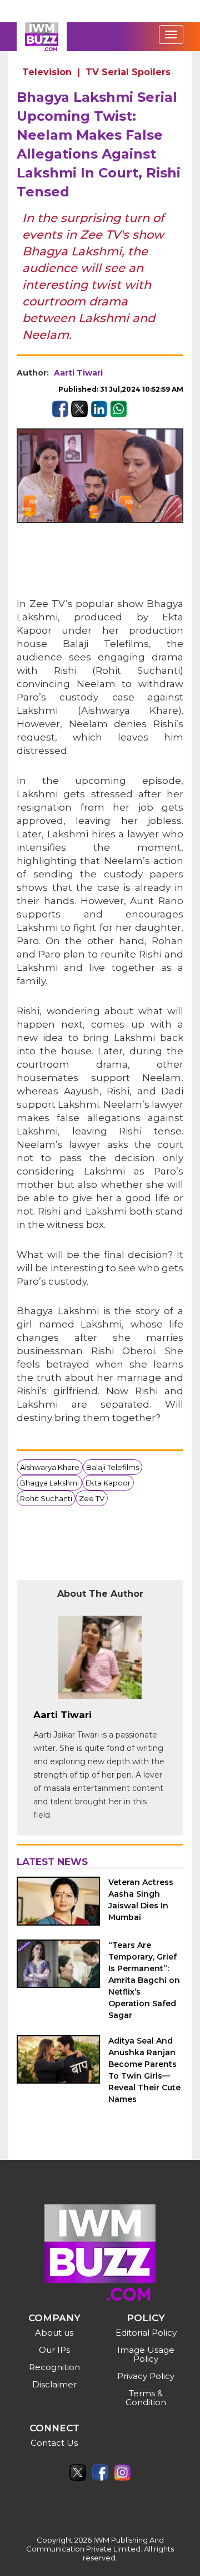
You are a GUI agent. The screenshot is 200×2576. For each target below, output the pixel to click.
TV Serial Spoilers (128, 72)
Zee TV (92, 1498)
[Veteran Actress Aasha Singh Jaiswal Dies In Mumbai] (58, 1901)
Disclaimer (54, 2384)
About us (54, 2333)
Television (47, 72)
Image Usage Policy (146, 2354)
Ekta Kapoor (108, 1483)
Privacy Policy (146, 2376)
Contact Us (54, 2443)
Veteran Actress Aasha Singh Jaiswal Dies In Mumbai (141, 1900)
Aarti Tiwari (78, 373)
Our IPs (54, 2350)
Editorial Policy (146, 2333)
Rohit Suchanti (46, 1498)
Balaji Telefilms (112, 1467)
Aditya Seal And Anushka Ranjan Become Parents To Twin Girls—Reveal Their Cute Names (144, 2070)
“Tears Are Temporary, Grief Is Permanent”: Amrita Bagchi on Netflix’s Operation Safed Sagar (144, 1980)
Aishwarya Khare (50, 1467)
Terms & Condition (146, 2398)
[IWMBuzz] (42, 37)
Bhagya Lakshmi (49, 1483)
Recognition (54, 2367)
